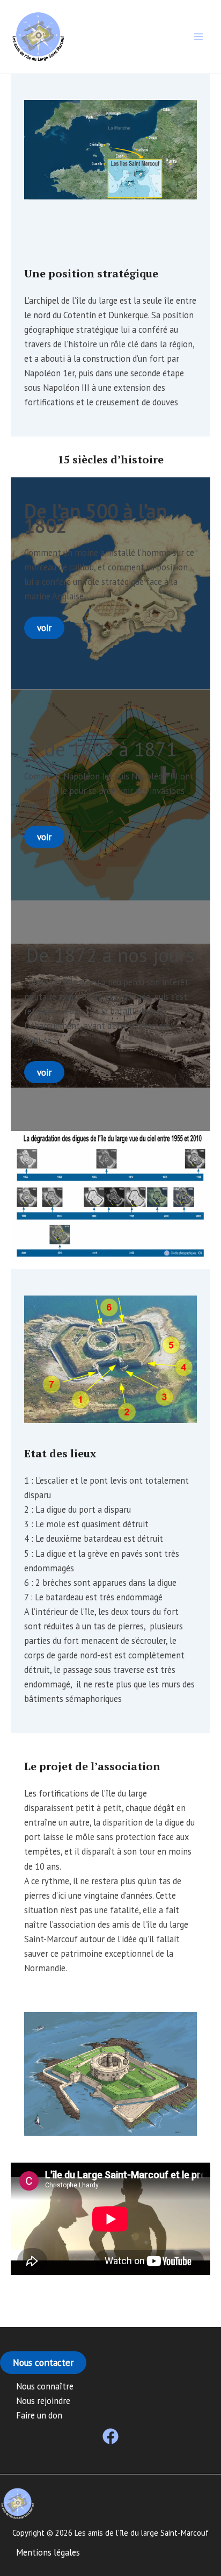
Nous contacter (43, 2362)
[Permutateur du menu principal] (198, 37)
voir (44, 628)
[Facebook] (110, 2436)
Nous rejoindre (43, 2401)
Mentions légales (48, 2552)
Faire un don (39, 2415)
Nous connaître (45, 2386)
